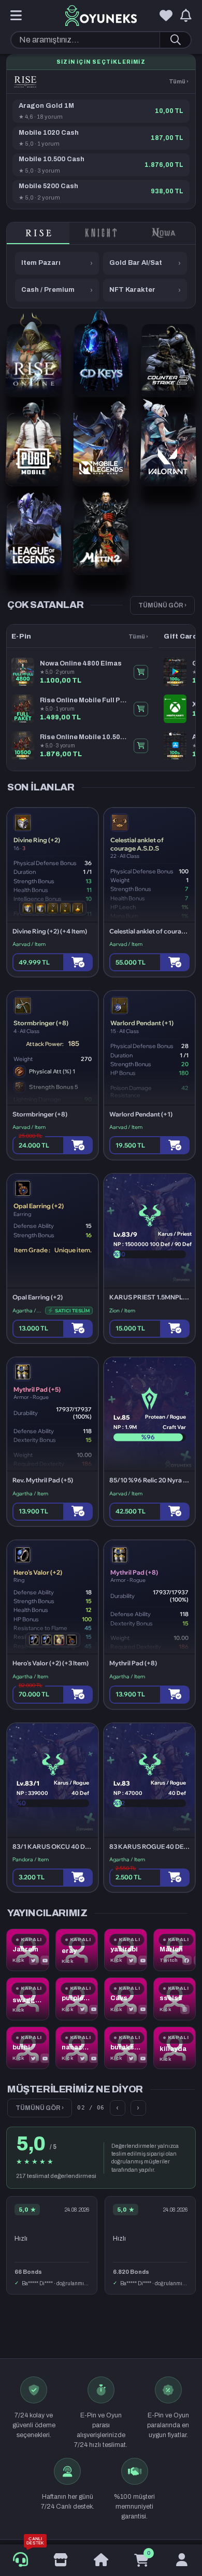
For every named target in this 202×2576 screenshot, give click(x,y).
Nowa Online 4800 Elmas (81, 663)
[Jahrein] (28, 1950)
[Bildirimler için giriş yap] (186, 16)
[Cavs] (126, 1999)
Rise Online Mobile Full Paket (84, 700)
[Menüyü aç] (16, 16)
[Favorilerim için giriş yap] (166, 16)
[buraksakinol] (126, 2048)
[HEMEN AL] (141, 672)
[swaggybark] (28, 1999)
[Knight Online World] (101, 233)
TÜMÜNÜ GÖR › (162, 605)
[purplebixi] (77, 1999)
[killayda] (175, 2048)
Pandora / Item (31, 1859)
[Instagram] (185, 2009)
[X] (34, 1960)
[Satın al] (78, 962)
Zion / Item (122, 1311)
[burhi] (28, 2048)
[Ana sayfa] (101, 2560)
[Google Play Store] (168, 2323)
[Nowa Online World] (164, 233)
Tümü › (179, 81)
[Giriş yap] (182, 2560)
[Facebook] (187, 1960)
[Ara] (175, 40)
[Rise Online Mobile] (25, 82)
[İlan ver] (61, 2560)
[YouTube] (45, 1960)
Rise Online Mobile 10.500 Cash (84, 737)
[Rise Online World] (38, 233)
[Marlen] (175, 1950)
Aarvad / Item (29, 944)
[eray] (77, 1950)
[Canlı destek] (20, 2560)
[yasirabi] (126, 1950)
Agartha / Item (27, 1311)
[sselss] (175, 1999)
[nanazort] (77, 2048)
